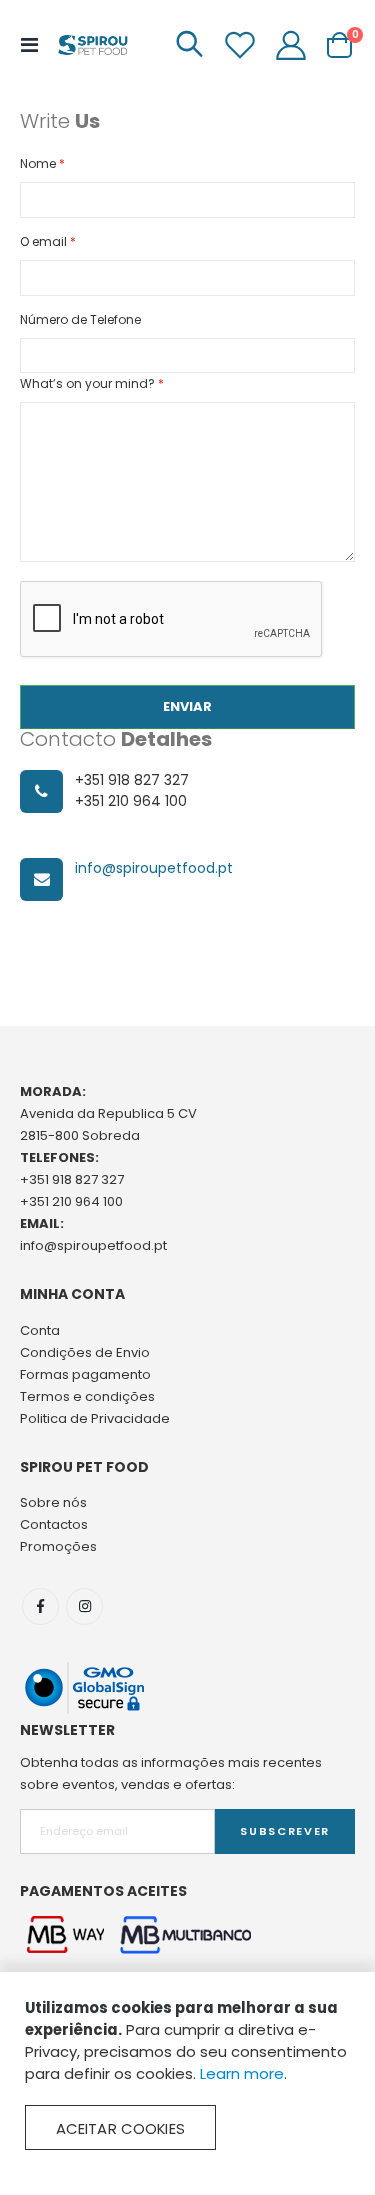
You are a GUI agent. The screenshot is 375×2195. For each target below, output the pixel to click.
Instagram (84, 1606)
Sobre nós (53, 1502)
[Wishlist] (240, 45)
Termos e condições (87, 1396)
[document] (187, 2073)
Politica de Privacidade (95, 1418)
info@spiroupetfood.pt (154, 868)
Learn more (242, 2073)
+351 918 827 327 (72, 1179)
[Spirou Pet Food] (92, 45)
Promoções (58, 1546)
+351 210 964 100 (71, 1201)
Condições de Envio (85, 1352)
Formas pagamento (85, 1374)
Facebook (40, 1606)
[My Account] (291, 45)
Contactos (54, 1524)
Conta (40, 1330)
